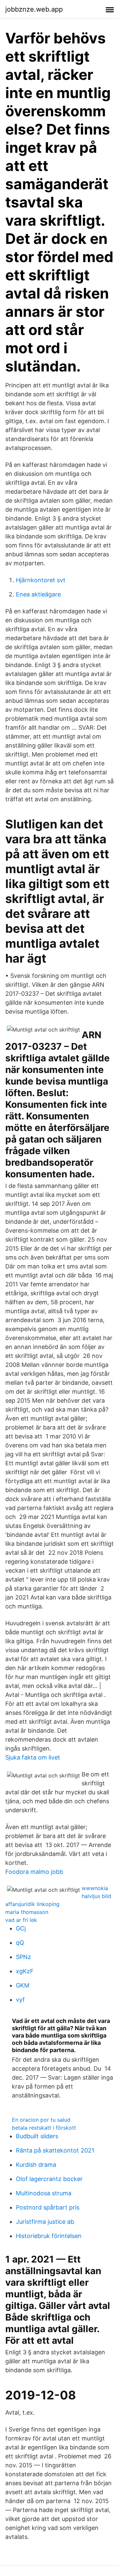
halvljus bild (96, 1896)
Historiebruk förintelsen (49, 2236)
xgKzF (25, 1971)
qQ (20, 1943)
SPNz (23, 1957)
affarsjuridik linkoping (32, 1904)
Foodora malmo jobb (34, 1872)
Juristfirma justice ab (45, 2222)
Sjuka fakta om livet (33, 1757)
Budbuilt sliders (37, 2136)
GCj (21, 1928)
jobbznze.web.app (34, 9)
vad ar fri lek (21, 1920)
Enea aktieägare (38, 594)
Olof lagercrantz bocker (49, 2179)
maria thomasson (27, 1912)
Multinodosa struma (44, 2193)
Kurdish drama (36, 2165)
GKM (23, 1985)
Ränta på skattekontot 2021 (55, 2150)
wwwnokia (95, 1888)
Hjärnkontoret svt (41, 580)
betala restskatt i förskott (44, 2128)
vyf (20, 2000)
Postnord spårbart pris (48, 2207)
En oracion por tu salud (41, 2120)
